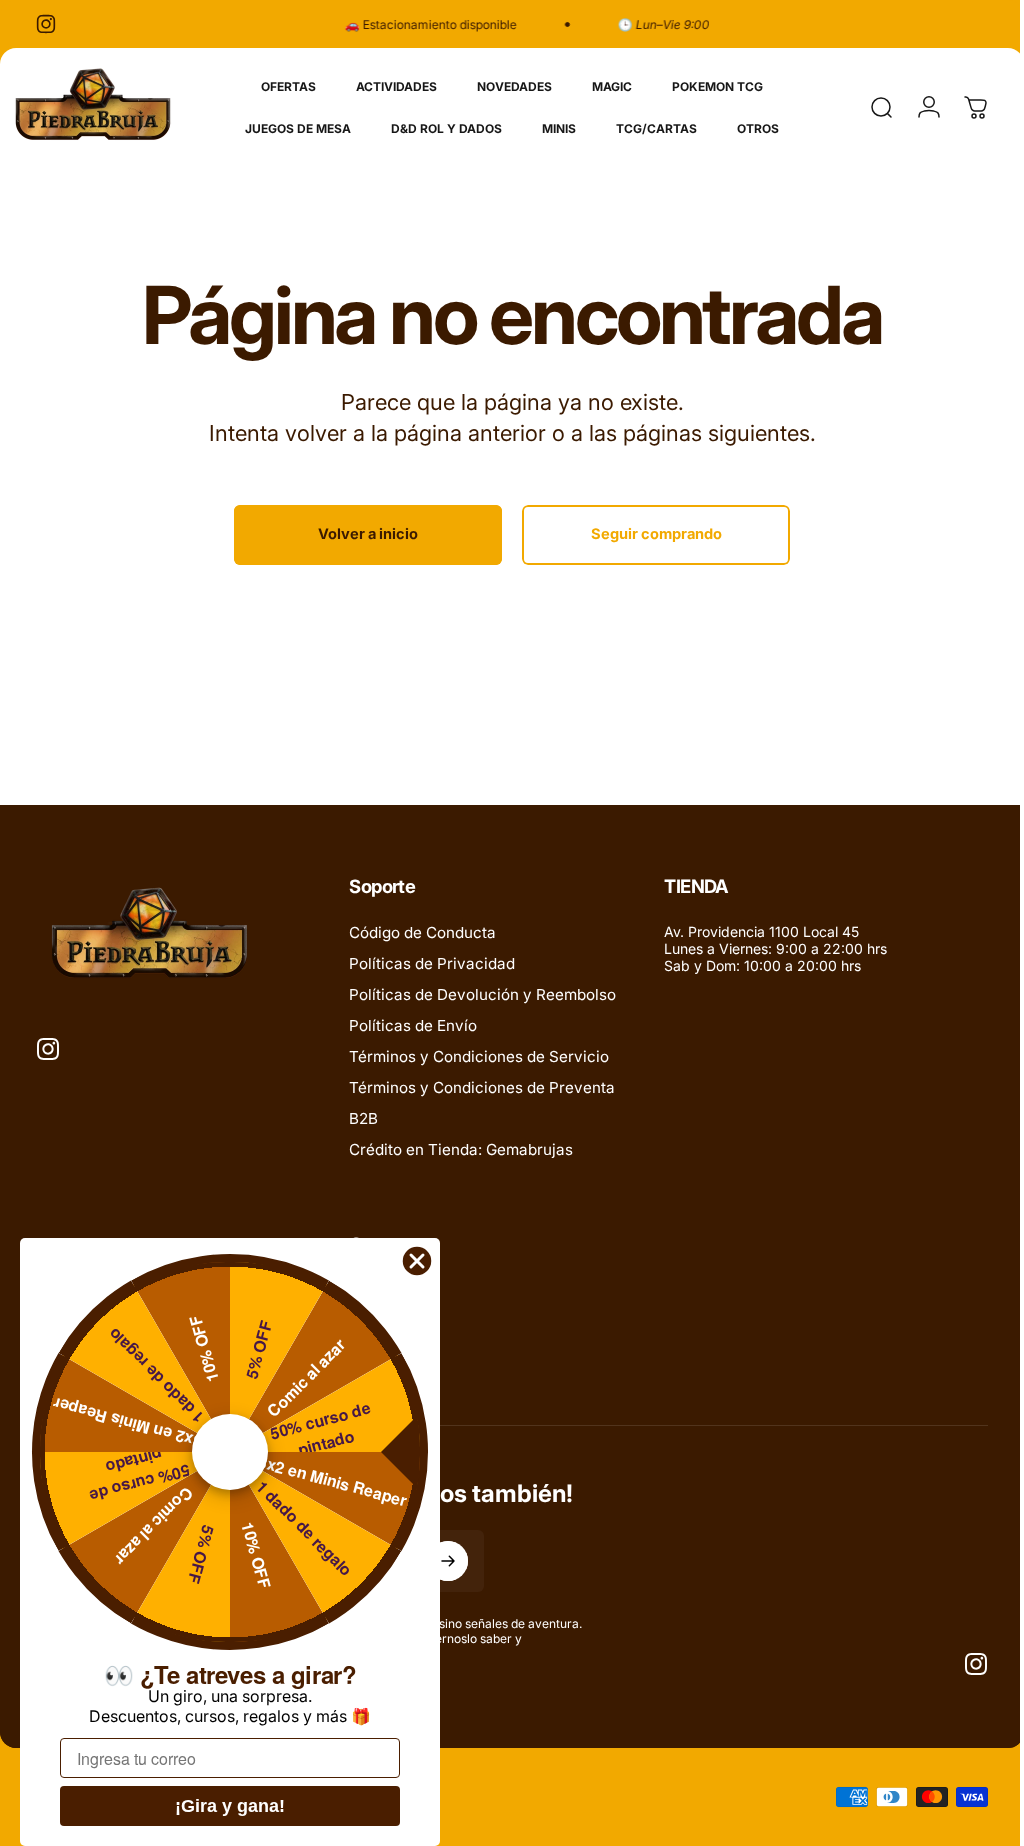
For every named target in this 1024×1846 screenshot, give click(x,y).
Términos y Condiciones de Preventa (482, 1087)
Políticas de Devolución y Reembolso (482, 994)
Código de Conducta (422, 932)
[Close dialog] (417, 1261)
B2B (363, 1118)
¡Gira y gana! (230, 1806)
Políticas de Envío (413, 1025)
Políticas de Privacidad (432, 963)
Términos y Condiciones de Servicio (479, 1056)
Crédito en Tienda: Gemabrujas (461, 1149)
